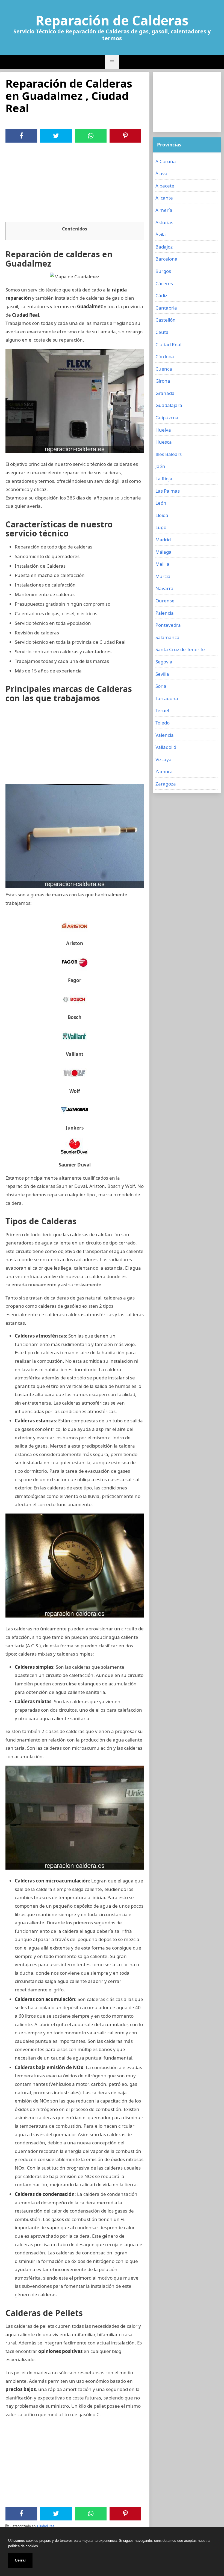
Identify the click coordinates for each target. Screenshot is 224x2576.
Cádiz (161, 295)
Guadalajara (169, 405)
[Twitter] (56, 136)
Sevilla (162, 674)
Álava (161, 173)
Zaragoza (166, 784)
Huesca (164, 442)
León (161, 503)
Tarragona (167, 698)
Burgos (163, 271)
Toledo (163, 723)
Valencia (165, 735)
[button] (112, 62)
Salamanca (167, 637)
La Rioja (164, 479)
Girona (163, 381)
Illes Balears (169, 454)
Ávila (161, 234)
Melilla (162, 564)
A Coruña (166, 161)
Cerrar (20, 2560)
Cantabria (166, 308)
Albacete (165, 186)
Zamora (164, 771)
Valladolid (166, 747)
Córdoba (165, 356)
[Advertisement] (75, 184)
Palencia (165, 613)
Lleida (162, 515)
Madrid (163, 540)
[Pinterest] (125, 136)
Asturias (164, 222)
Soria (161, 686)
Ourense (165, 601)
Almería (164, 210)
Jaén (160, 466)
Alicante (164, 198)
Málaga (163, 552)
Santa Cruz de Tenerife (180, 649)
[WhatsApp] (91, 136)
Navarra (164, 588)
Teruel (162, 710)
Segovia (164, 662)
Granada (165, 393)
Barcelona (166, 259)
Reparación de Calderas (112, 21)
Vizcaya (163, 759)
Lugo (161, 527)
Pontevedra (168, 625)
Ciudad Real (46, 2526)
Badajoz (164, 247)
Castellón (166, 320)
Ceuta (162, 332)
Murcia (163, 576)
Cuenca (164, 369)
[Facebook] (21, 136)
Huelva (163, 430)
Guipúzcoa (167, 418)
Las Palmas (168, 491)
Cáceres (164, 283)
